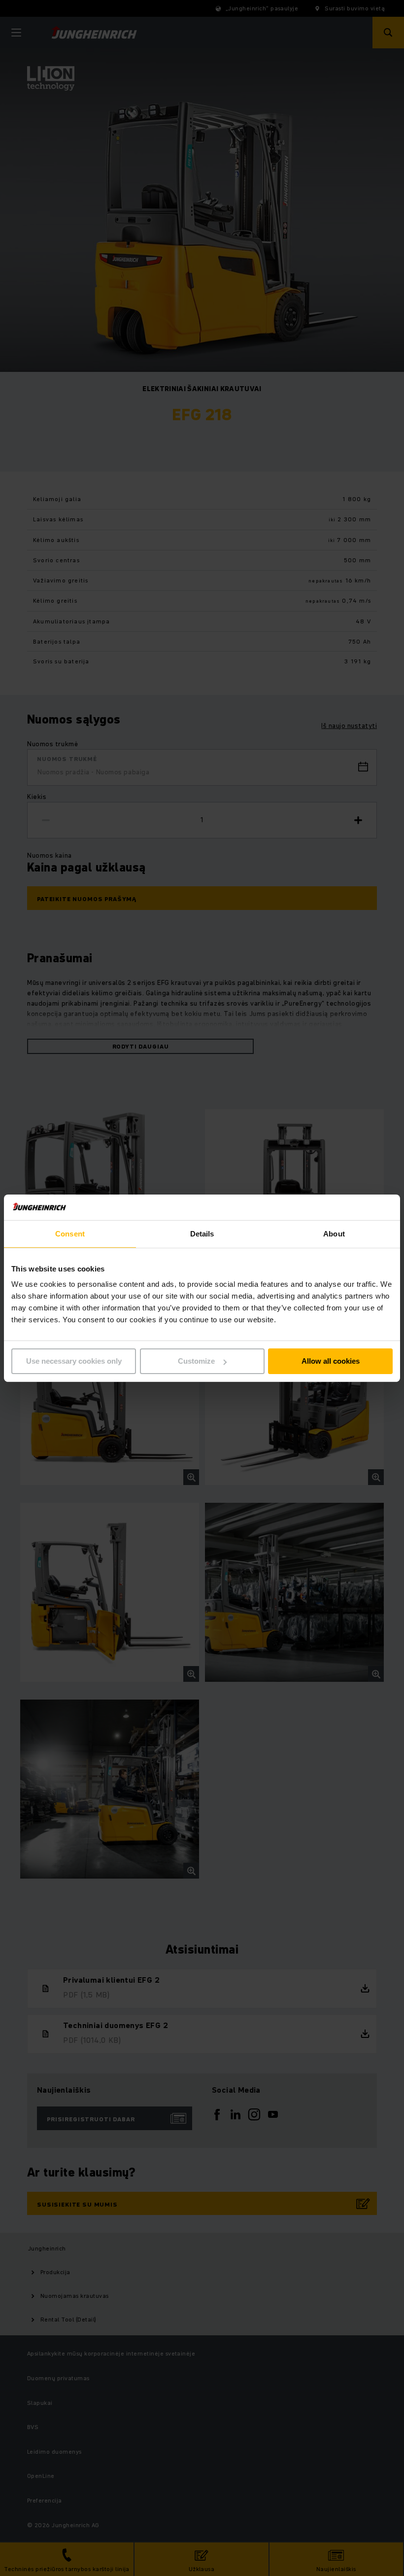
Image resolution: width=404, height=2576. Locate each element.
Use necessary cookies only (74, 1361)
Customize (196, 1361)
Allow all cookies (331, 1361)
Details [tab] (202, 1234)
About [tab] (334, 1234)
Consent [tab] (70, 1234)
